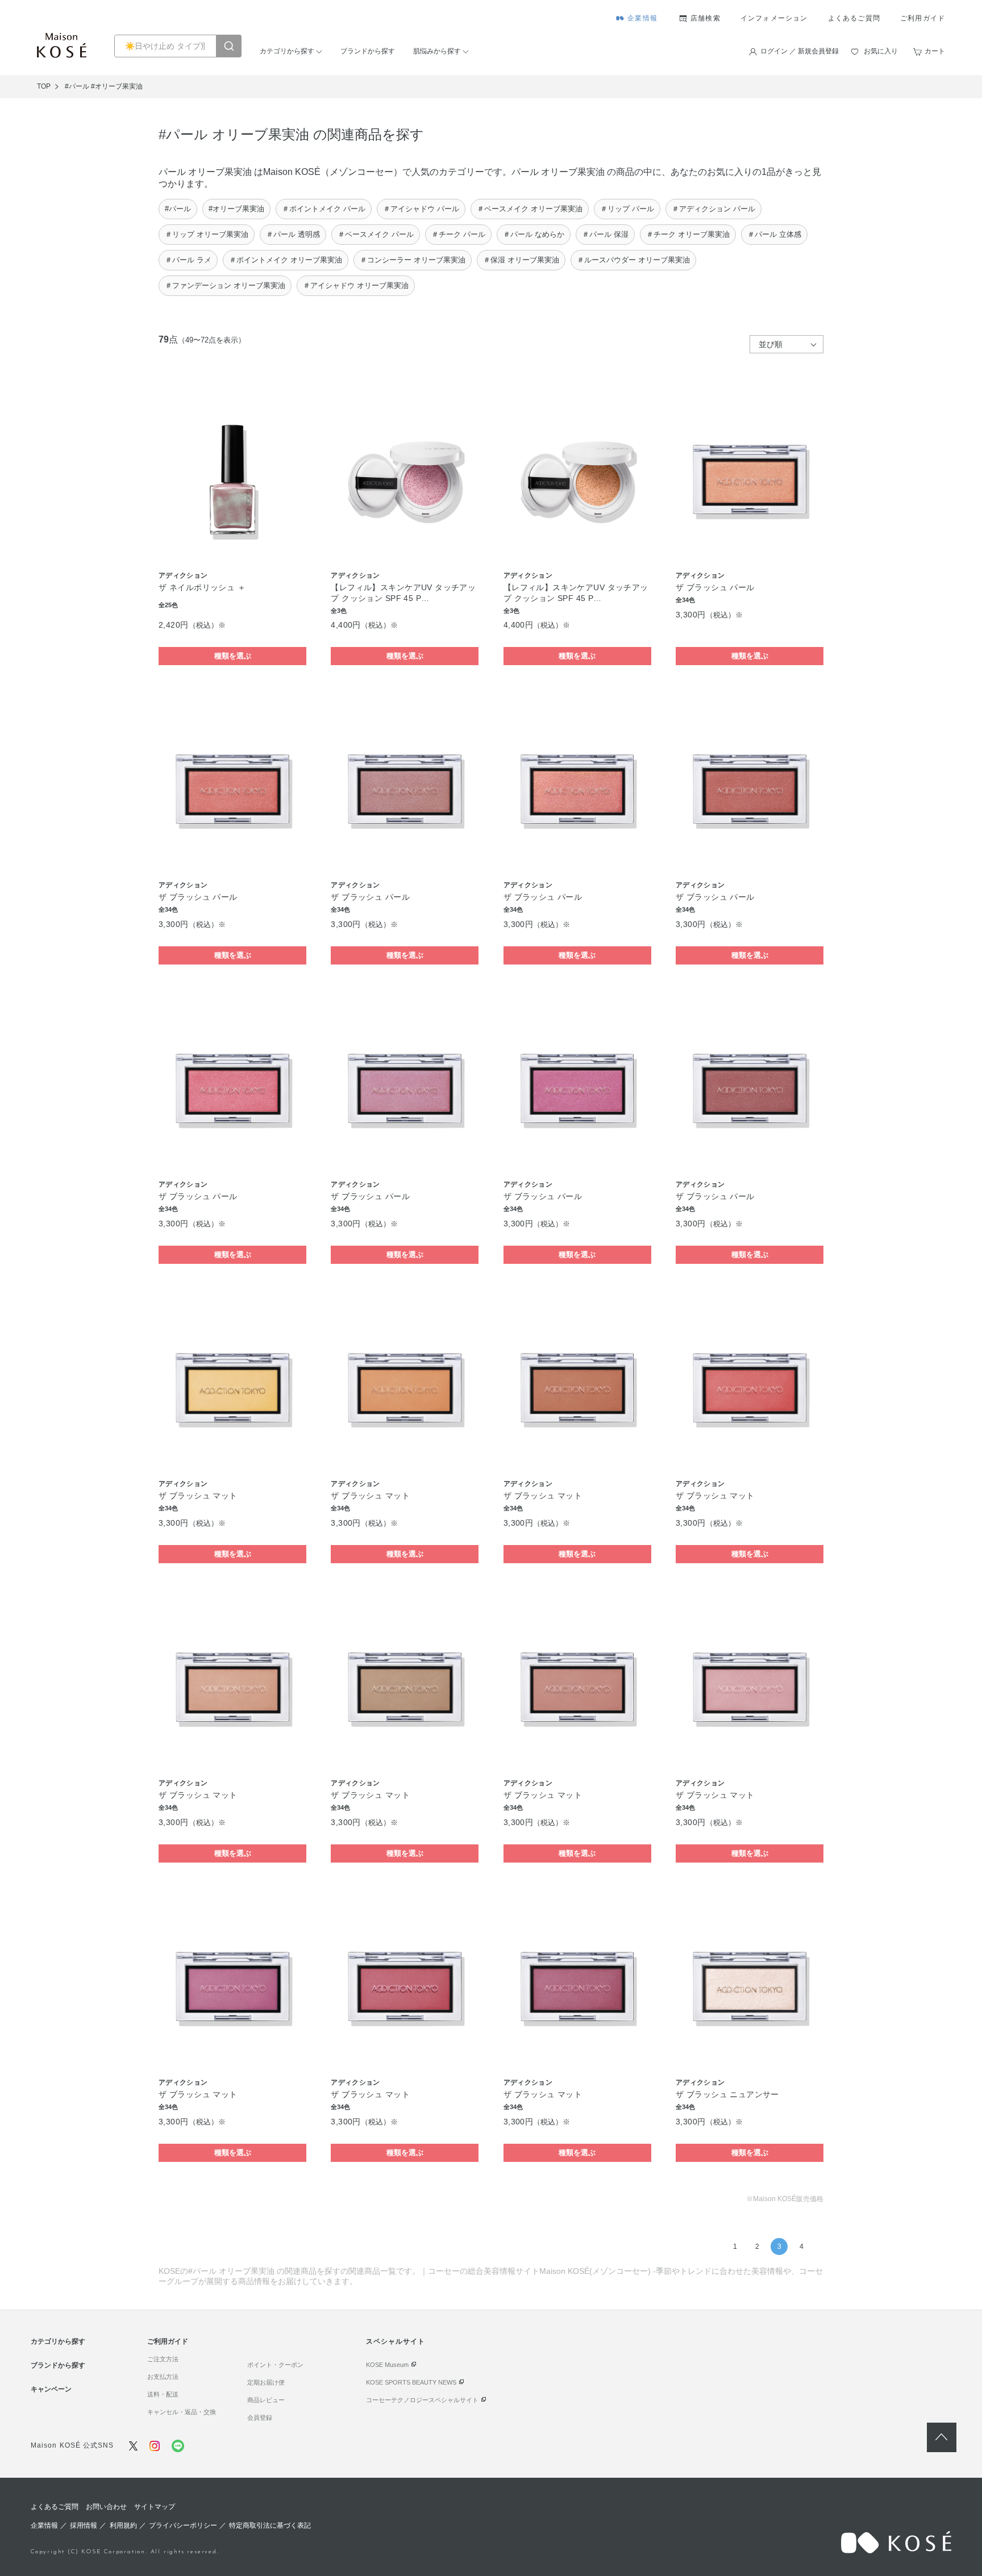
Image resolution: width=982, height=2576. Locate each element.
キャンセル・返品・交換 (182, 2412)
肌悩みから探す (437, 51)
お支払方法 (163, 2377)
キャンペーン (51, 2389)
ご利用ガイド (923, 18)
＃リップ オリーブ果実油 (207, 234)
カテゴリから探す (287, 51)
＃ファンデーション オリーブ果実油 (225, 285)
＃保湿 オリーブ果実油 (521, 260)
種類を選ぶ (233, 656)
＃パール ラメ (188, 260)
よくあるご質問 (854, 18)
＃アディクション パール (713, 209)
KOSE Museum (387, 2365)
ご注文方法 (163, 2359)
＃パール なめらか (534, 234)
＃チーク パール (458, 234)
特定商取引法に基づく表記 (270, 2525)
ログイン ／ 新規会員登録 (800, 51)
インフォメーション (774, 18)
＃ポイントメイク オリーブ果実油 (286, 260)
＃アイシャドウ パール (421, 209)
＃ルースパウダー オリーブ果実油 (633, 260)
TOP (44, 86)
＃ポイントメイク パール (324, 209)
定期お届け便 (266, 2382)
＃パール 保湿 (605, 234)
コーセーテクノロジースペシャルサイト (422, 2400)
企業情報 (642, 18)
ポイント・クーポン (275, 2365)
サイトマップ (155, 2507)
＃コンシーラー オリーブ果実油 (413, 260)
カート (935, 51)
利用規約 (123, 2525)
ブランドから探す (368, 51)
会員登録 (260, 2418)
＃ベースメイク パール (376, 234)
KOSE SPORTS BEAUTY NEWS (411, 2382)
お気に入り (881, 51)
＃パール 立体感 (774, 234)
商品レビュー (266, 2400)
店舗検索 (706, 18)
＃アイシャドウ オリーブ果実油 (356, 285)
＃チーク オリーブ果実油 (688, 234)
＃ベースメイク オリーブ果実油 (530, 209)
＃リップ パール (627, 209)
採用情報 (84, 2525)
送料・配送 (163, 2394)
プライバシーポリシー (183, 2525)
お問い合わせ (106, 2507)
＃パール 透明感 (293, 234)
